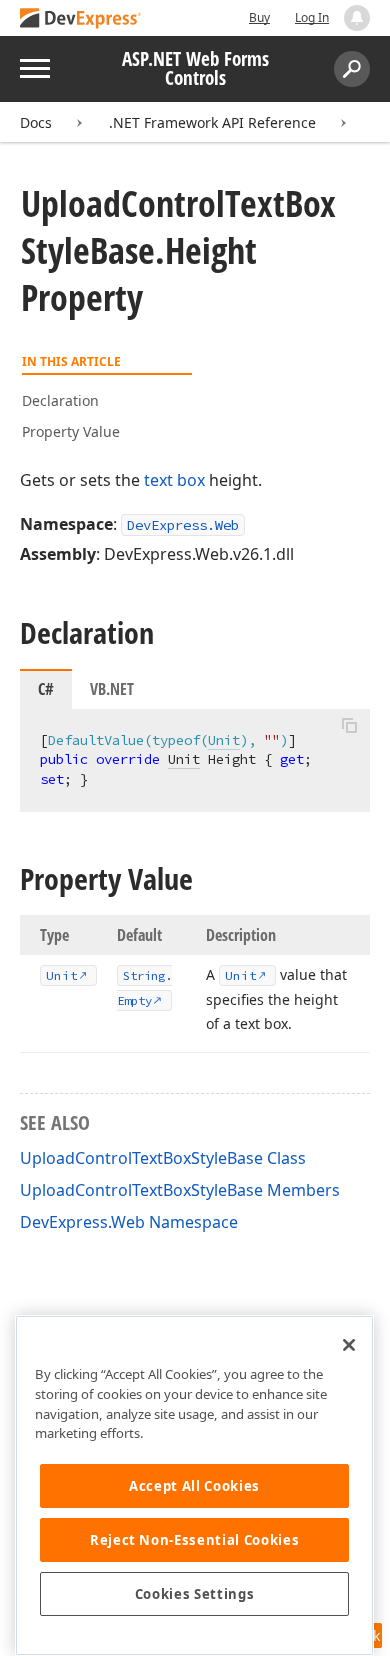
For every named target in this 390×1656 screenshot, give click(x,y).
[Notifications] (357, 18)
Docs (36, 122)
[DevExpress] (81, 19)
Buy (259, 17)
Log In (312, 17)
